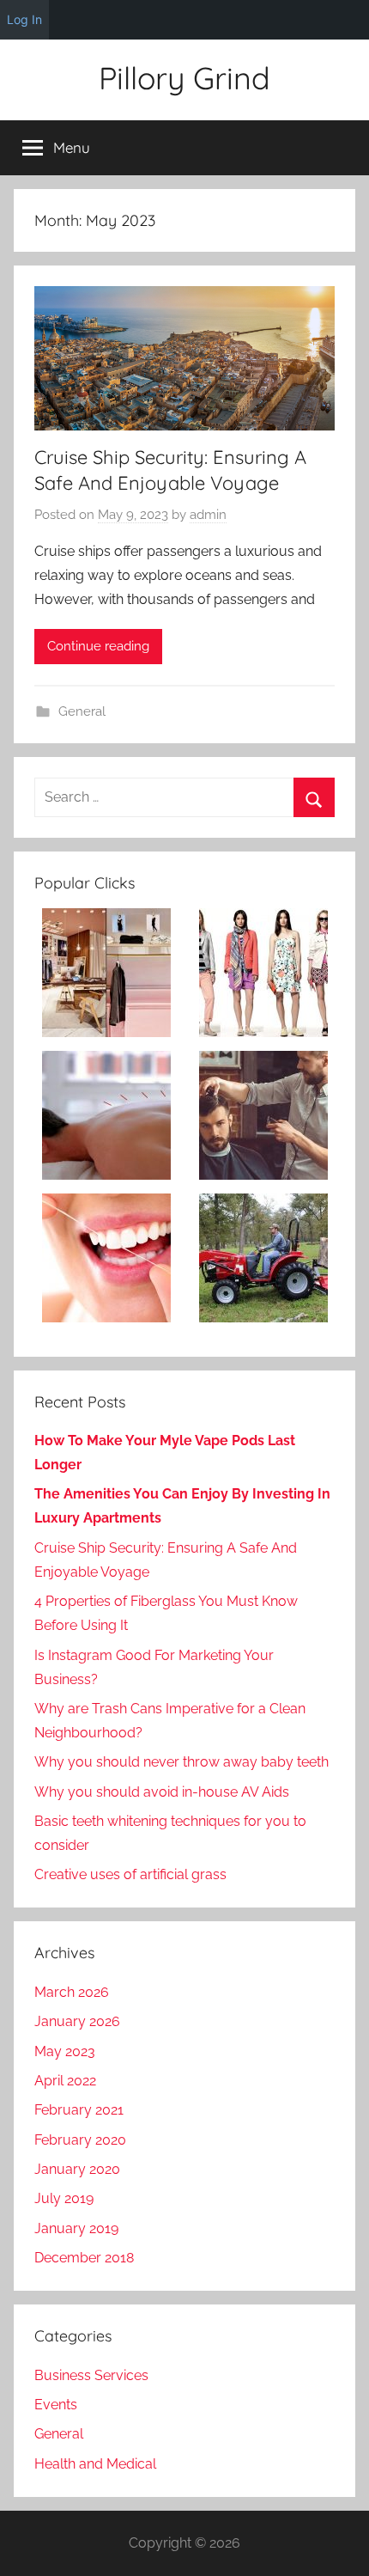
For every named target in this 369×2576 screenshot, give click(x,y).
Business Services (91, 2375)
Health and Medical (95, 2464)
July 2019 (64, 2198)
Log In (24, 19)
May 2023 (65, 2051)
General (82, 711)
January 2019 (76, 2228)
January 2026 (77, 2021)
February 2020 (80, 2140)
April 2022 (65, 2081)
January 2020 (77, 2169)
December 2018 (84, 2258)
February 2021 (79, 2110)
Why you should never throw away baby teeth (181, 1762)
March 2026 (72, 1992)
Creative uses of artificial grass (130, 1874)
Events (56, 2405)
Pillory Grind (184, 78)
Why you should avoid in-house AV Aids (162, 1792)
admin (208, 515)
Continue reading (98, 646)
